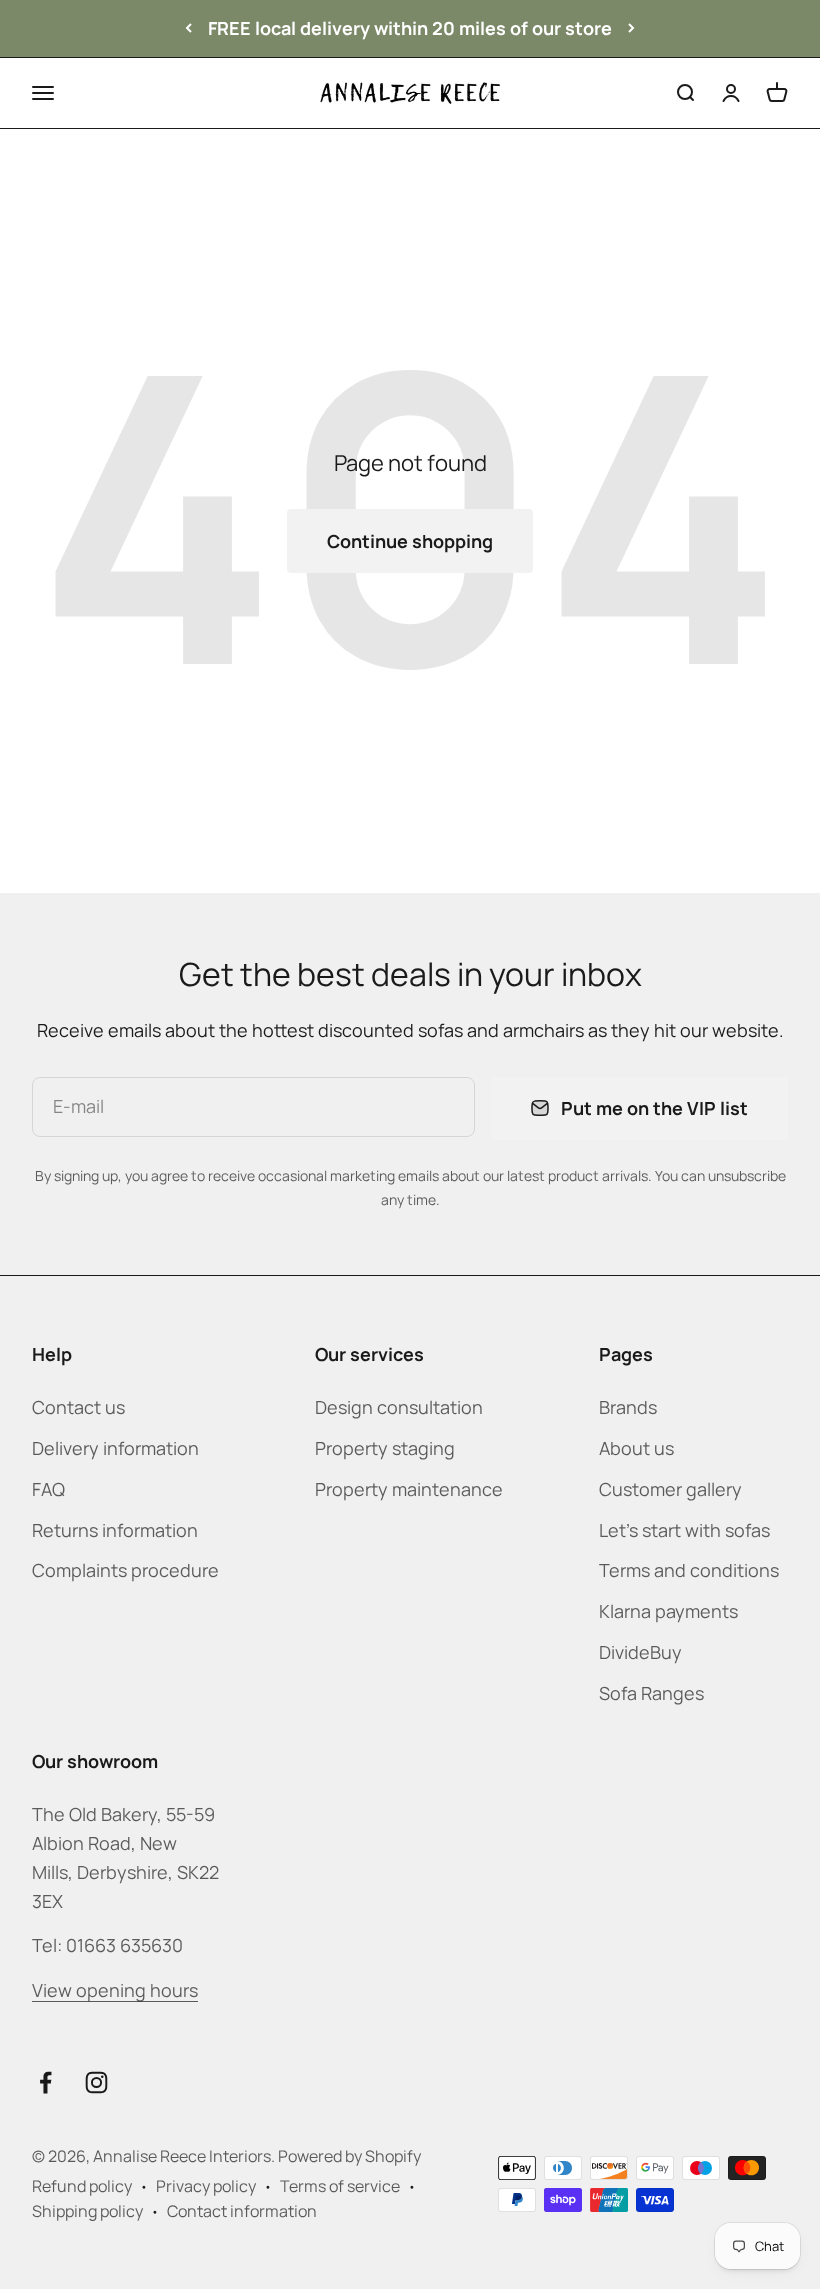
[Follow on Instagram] (96, 2082)
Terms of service (340, 2186)
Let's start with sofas (684, 1530)
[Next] (631, 28)
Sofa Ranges (651, 1693)
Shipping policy (87, 2211)
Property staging (385, 1448)
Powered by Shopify (349, 2156)
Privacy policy (206, 2186)
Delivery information (115, 1448)
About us (636, 1448)
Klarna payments (668, 1611)
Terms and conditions (689, 1570)
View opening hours (115, 1990)
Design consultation (399, 1407)
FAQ (48, 1489)
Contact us (78, 1407)
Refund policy (82, 2186)
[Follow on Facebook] (45, 2082)
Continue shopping (410, 541)
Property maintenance (409, 1489)
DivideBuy (640, 1652)
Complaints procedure (125, 1570)
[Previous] (188, 28)
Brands (628, 1407)
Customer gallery (670, 1489)
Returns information (115, 1530)
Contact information (242, 2211)
